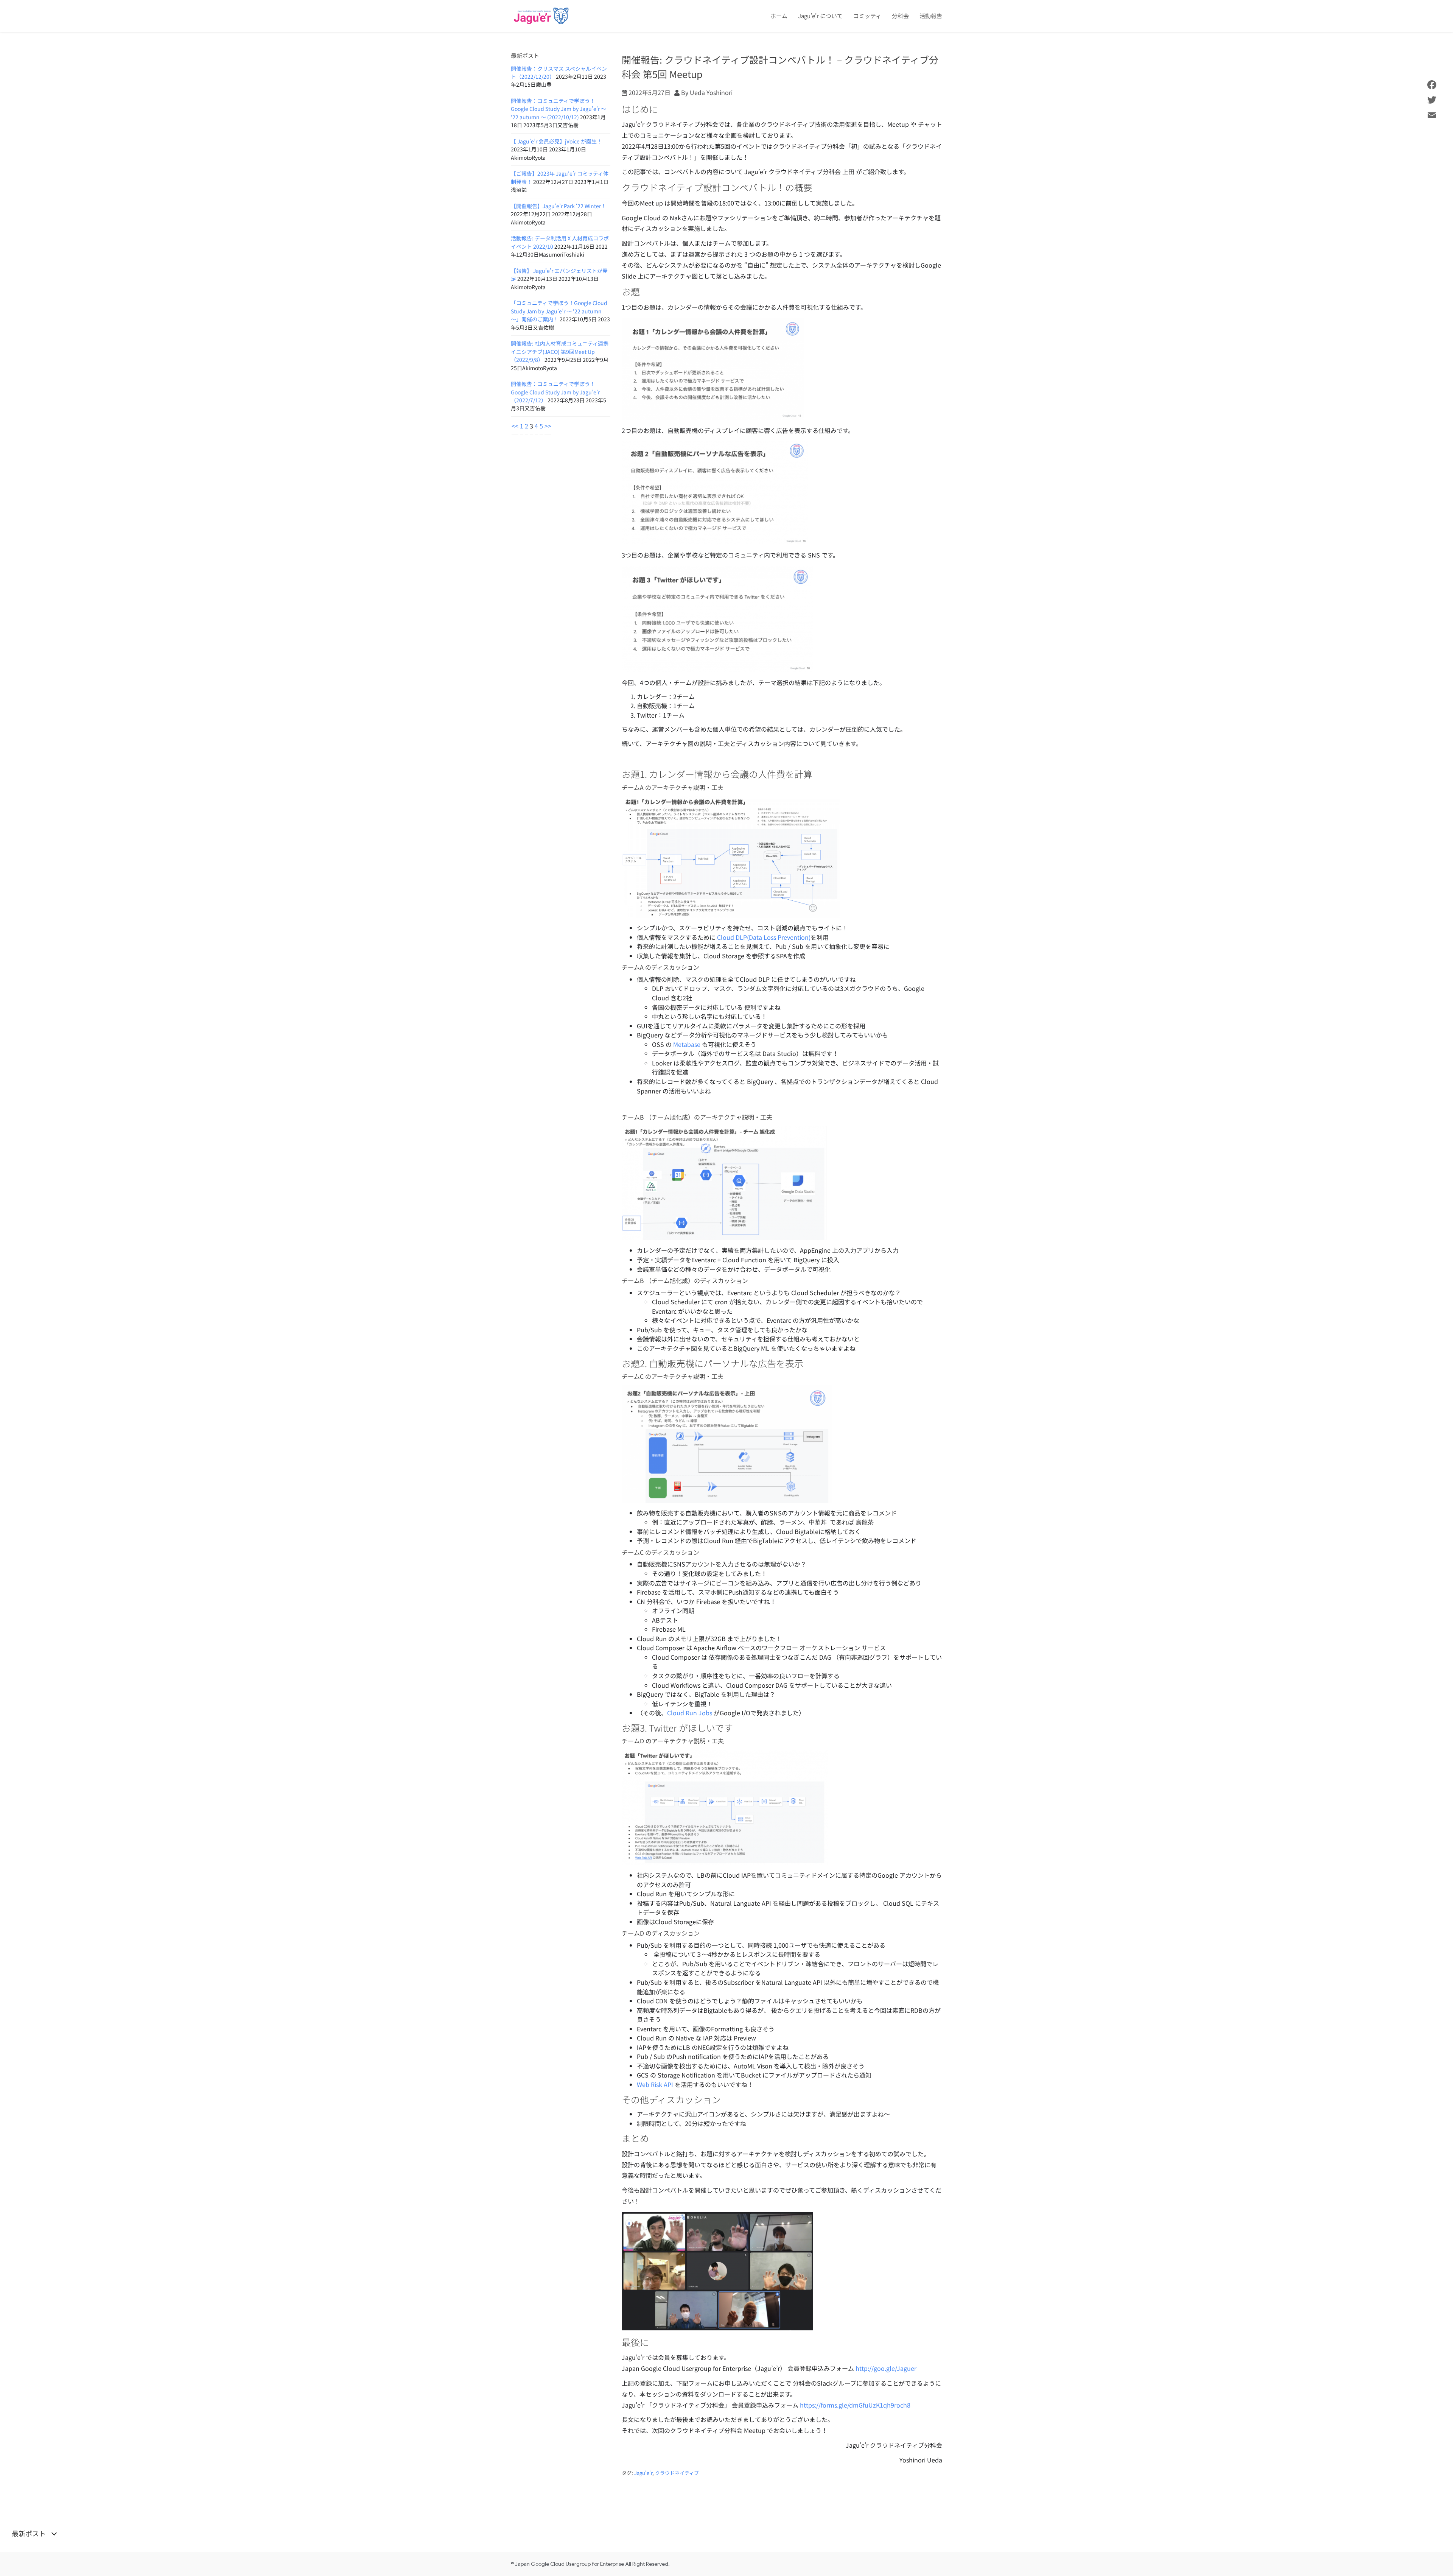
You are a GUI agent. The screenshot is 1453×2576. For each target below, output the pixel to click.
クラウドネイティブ (677, 2473)
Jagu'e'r (643, 2473)
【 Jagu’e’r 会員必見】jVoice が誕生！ (556, 141)
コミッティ (867, 16)
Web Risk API (655, 2084)
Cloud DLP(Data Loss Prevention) (764, 937)
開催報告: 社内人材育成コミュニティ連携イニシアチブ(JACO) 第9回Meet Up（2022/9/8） (560, 351)
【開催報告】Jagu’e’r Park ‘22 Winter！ (558, 206)
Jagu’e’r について (820, 16)
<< (515, 426)
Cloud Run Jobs (690, 1713)
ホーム (779, 16)
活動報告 (931, 16)
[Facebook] (1432, 85)
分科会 (900, 16)
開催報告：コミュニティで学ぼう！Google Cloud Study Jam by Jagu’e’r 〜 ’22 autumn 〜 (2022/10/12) (558, 109)
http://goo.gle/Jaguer (886, 2368)
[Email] (1432, 115)
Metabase (687, 1044)
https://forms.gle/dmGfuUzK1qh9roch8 (855, 2405)
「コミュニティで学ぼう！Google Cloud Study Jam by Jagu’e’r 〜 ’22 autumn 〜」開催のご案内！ (559, 311)
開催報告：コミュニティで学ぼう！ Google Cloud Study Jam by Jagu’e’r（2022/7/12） (555, 392)
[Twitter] (1432, 100)
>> (548, 426)
